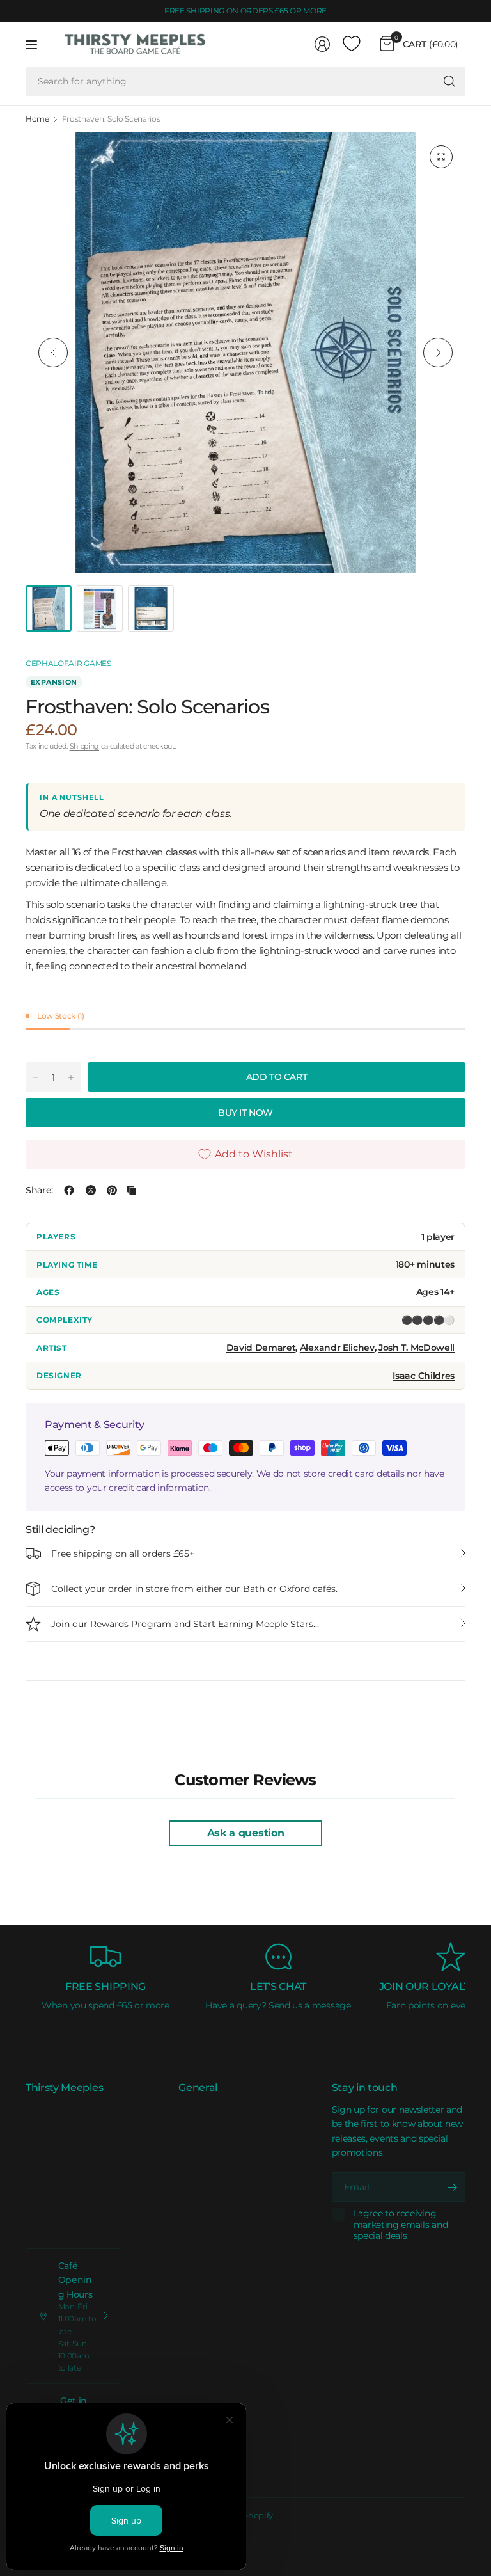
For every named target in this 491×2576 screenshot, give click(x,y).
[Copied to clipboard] (132, 1190)
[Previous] (53, 353)
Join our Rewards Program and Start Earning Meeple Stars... (185, 1624)
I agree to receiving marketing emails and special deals (401, 2225)
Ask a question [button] (246, 1833)
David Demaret (261, 1348)
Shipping (84, 746)
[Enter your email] (453, 2187)
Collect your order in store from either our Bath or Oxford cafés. (194, 1589)
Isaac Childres (424, 1376)
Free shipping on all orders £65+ (123, 1554)
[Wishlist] (352, 44)
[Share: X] (91, 1190)
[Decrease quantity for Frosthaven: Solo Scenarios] (36, 1077)
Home (37, 119)
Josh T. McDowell (417, 1348)
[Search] (449, 81)
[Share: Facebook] (69, 1190)
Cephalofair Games (68, 663)
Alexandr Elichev (337, 1348)
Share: (39, 1190)
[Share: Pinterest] (112, 1190)
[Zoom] (441, 157)
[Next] (438, 353)
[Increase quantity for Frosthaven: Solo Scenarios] (71, 1077)
